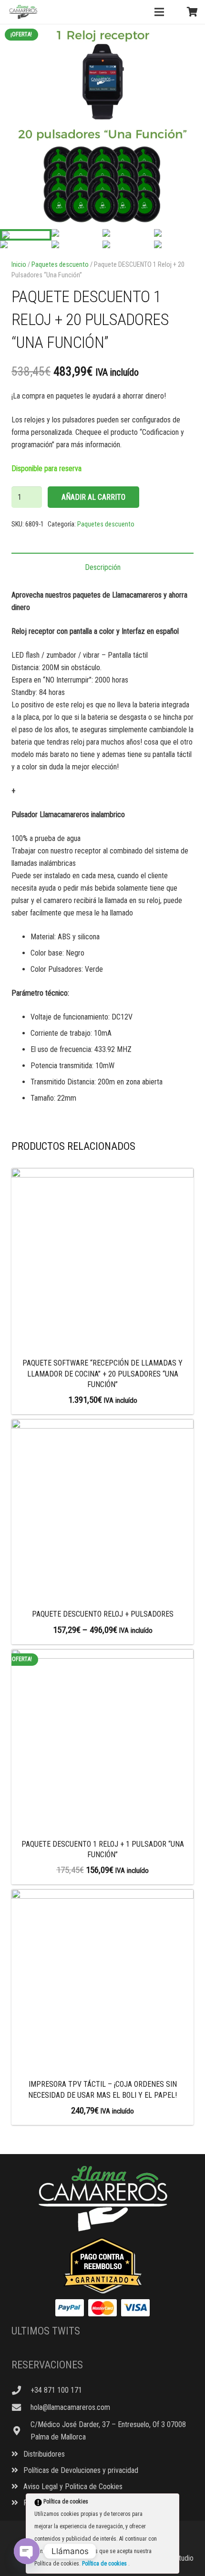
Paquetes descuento (60, 265)
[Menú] (159, 12)
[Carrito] (192, 12)
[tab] (102, 567)
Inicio (19, 265)
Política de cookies (105, 2564)
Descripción (103, 567)
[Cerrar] (171, 2503)
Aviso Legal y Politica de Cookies (72, 2487)
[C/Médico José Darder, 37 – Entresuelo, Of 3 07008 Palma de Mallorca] (21, 2431)
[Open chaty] (27, 2551)
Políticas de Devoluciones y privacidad (80, 2470)
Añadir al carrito (93, 497)
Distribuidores (43, 2454)
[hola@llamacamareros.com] (21, 2407)
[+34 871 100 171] (21, 2390)
